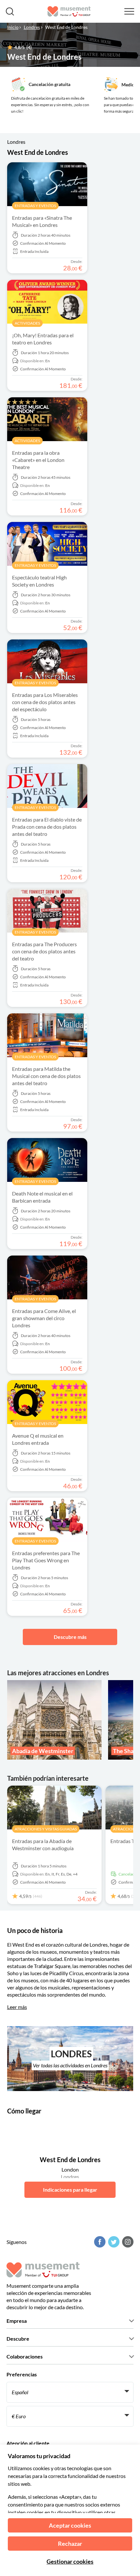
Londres (32, 27)
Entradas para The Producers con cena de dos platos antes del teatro (44, 951)
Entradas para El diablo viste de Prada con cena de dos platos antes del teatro (47, 827)
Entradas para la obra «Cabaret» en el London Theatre (38, 460)
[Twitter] (113, 2242)
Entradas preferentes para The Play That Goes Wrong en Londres (46, 1560)
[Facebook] (99, 2242)
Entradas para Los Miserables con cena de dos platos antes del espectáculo (45, 702)
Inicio (13, 27)
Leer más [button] (17, 2007)
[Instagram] (127, 2242)
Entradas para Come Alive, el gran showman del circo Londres (44, 1318)
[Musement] (69, 11)
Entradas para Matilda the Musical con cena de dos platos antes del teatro (46, 1076)
